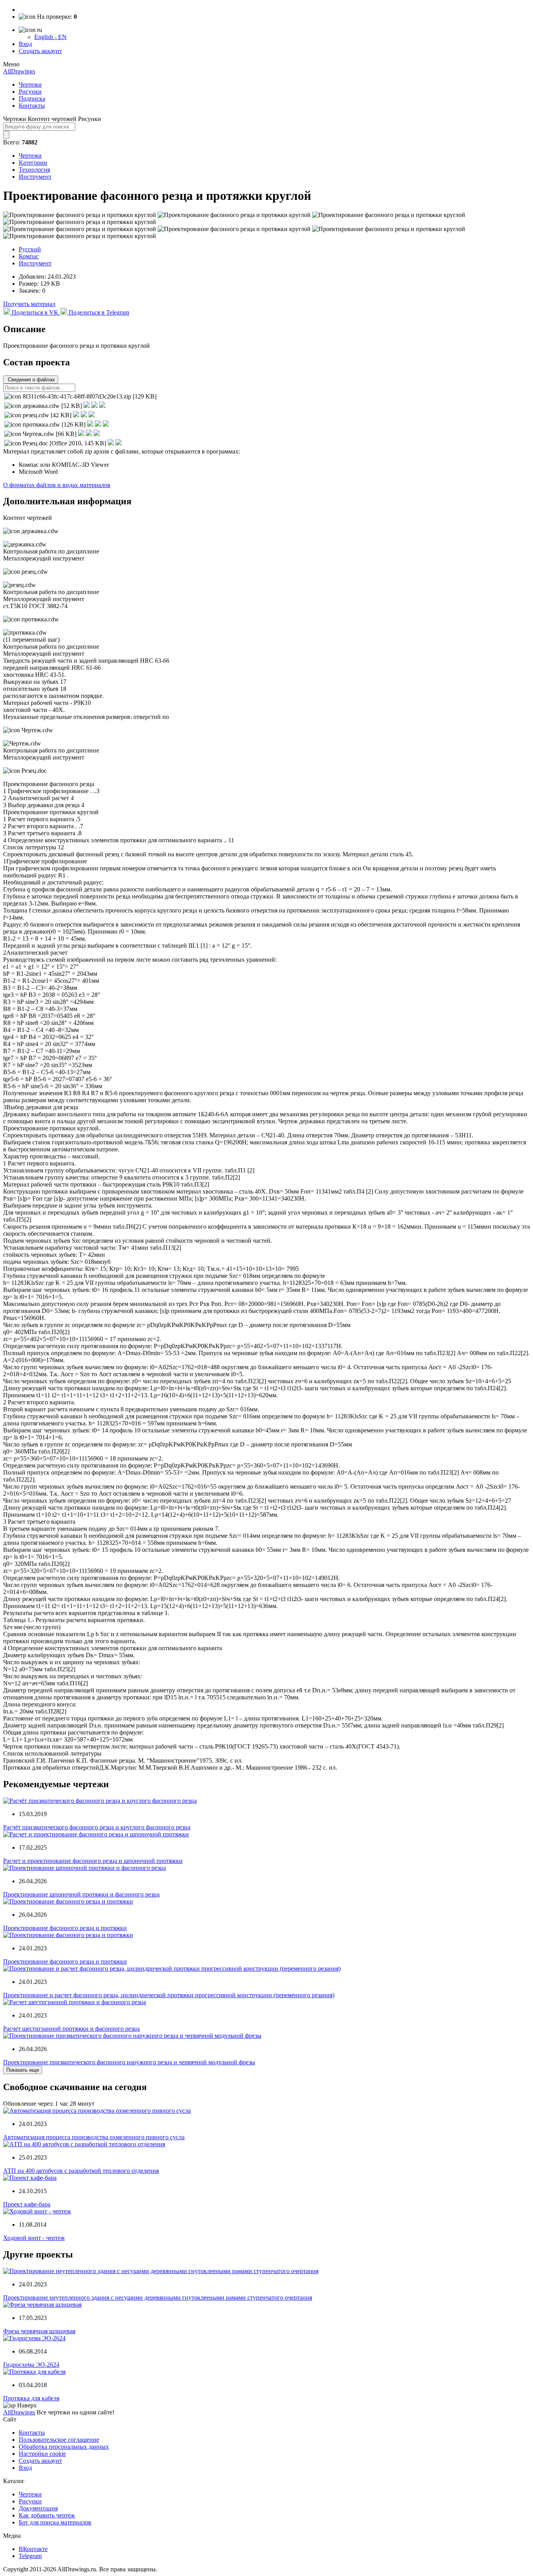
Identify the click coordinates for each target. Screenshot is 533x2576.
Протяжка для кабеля (31, 2398)
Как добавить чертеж (47, 2515)
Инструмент (35, 177)
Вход (25, 44)
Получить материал (29, 304)
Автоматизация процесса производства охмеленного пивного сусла (94, 2137)
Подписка (32, 99)
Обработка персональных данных (64, 2447)
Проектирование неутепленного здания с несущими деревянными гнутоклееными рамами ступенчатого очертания (158, 2298)
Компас (29, 256)
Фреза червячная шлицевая (39, 2331)
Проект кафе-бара (27, 2204)
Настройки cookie (42, 2454)
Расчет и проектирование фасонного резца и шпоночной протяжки (93, 1861)
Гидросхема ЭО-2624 (31, 2365)
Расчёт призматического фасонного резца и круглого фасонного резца (97, 1827)
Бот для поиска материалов (55, 2522)
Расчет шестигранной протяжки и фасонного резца (71, 2029)
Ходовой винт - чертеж (34, 2238)
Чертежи (30, 85)
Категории (33, 163)
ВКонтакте (33, 2549)
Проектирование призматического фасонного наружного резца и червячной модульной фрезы (129, 2062)
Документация (38, 2508)
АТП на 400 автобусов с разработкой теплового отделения (81, 2171)
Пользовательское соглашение (59, 2440)
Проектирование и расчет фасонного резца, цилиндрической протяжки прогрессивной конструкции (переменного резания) (169, 1995)
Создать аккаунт (40, 51)
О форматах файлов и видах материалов (57, 485)
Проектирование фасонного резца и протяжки (65, 1928)
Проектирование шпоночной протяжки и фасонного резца (81, 1894)
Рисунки (30, 92)
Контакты (32, 106)
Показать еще (23, 2070)
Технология (34, 170)
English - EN (51, 37)
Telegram (30, 2556)
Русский (30, 249)
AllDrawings (19, 71)
